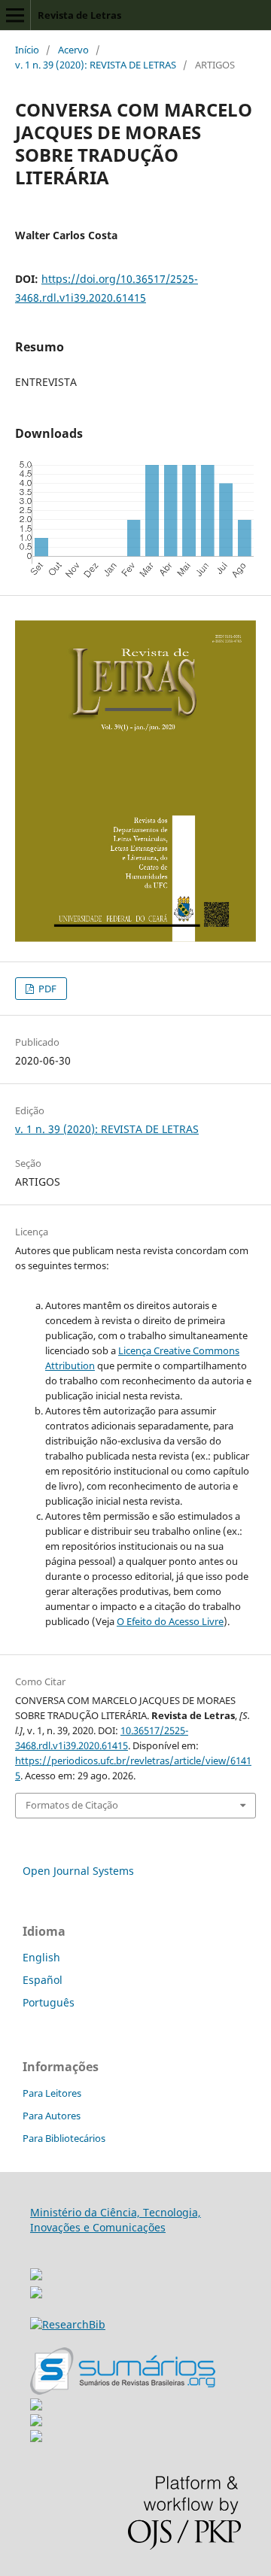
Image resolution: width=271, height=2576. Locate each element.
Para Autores (52, 2116)
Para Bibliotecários (64, 2138)
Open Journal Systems (78, 1871)
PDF (46, 989)
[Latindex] (36, 2438)
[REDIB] (36, 2294)
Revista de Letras (79, 15)
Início (27, 50)
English (41, 1957)
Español (43, 1980)
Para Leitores (52, 2093)
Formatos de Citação (72, 1805)
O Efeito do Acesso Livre (170, 1621)
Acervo (73, 50)
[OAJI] (36, 2406)
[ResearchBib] (68, 2324)
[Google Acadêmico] (36, 2422)
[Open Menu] (15, 15)
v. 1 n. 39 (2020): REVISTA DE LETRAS (96, 65)
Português (49, 2002)
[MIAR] (36, 2270)
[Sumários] (123, 2391)
